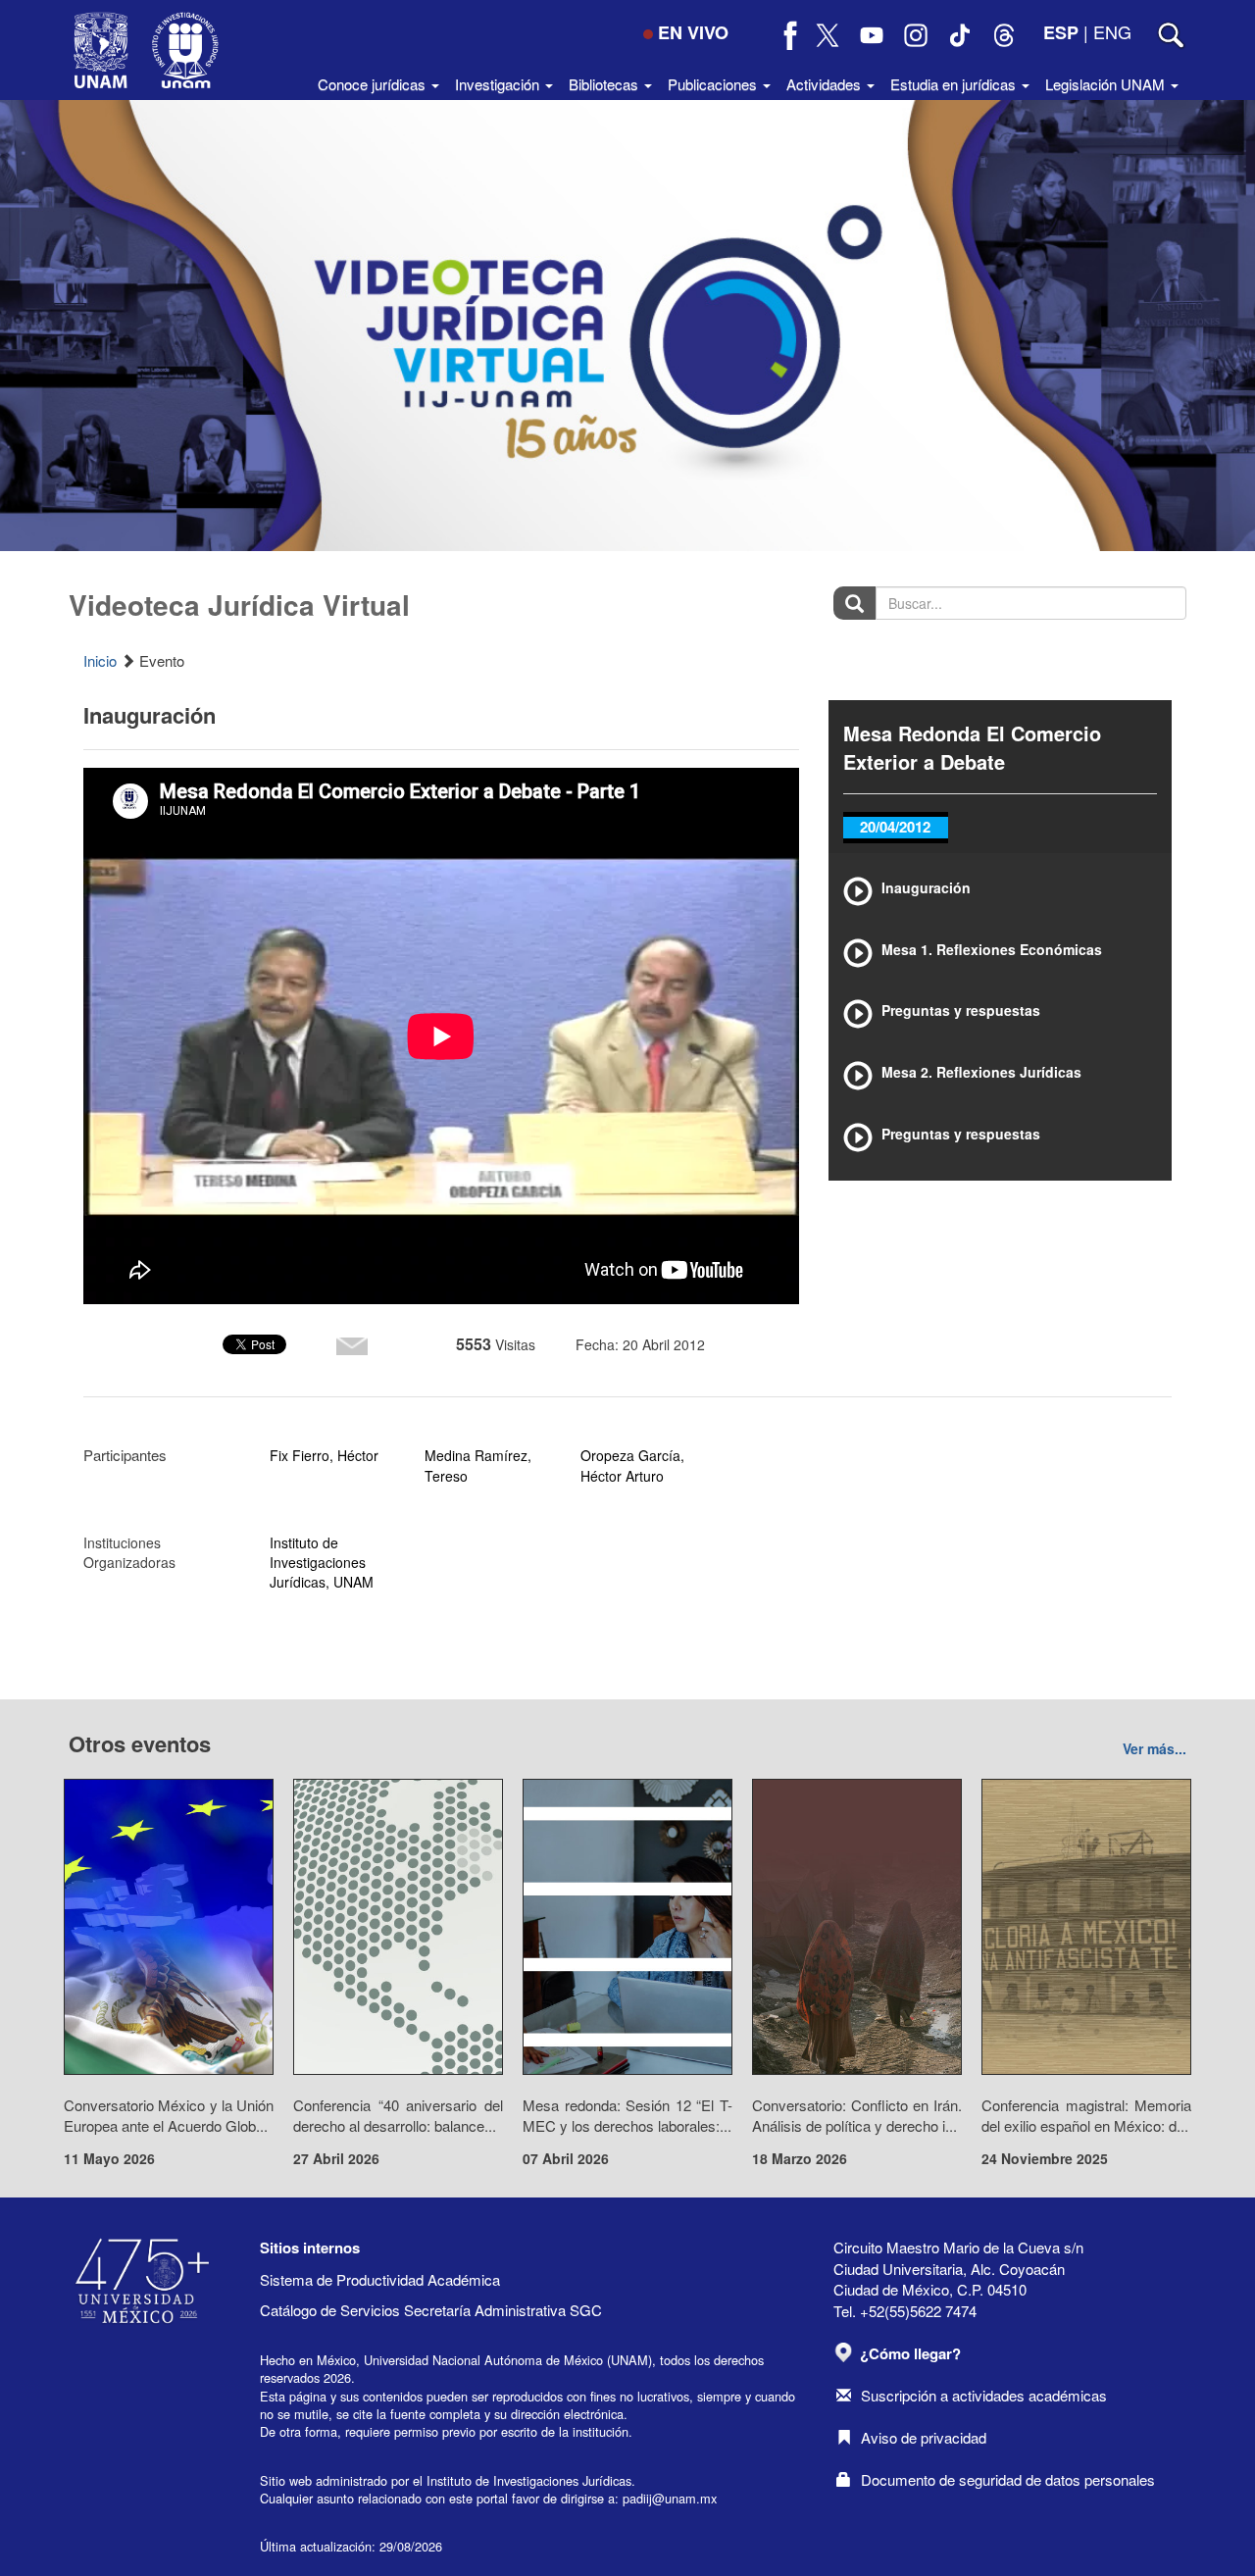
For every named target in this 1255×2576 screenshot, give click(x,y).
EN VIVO (693, 32)
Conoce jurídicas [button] (374, 84)
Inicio (100, 660)
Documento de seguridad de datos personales (1008, 2479)
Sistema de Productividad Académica (380, 2279)
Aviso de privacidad (924, 2437)
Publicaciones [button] (714, 84)
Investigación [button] (499, 84)
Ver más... (1155, 1748)
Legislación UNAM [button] (1107, 84)
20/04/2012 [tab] (895, 827)
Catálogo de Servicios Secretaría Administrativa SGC (431, 2310)
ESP (1061, 32)
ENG (1112, 31)
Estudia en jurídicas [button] (955, 84)
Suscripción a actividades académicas (984, 2395)
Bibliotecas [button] (605, 84)
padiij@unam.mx (670, 2498)
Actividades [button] (826, 84)
